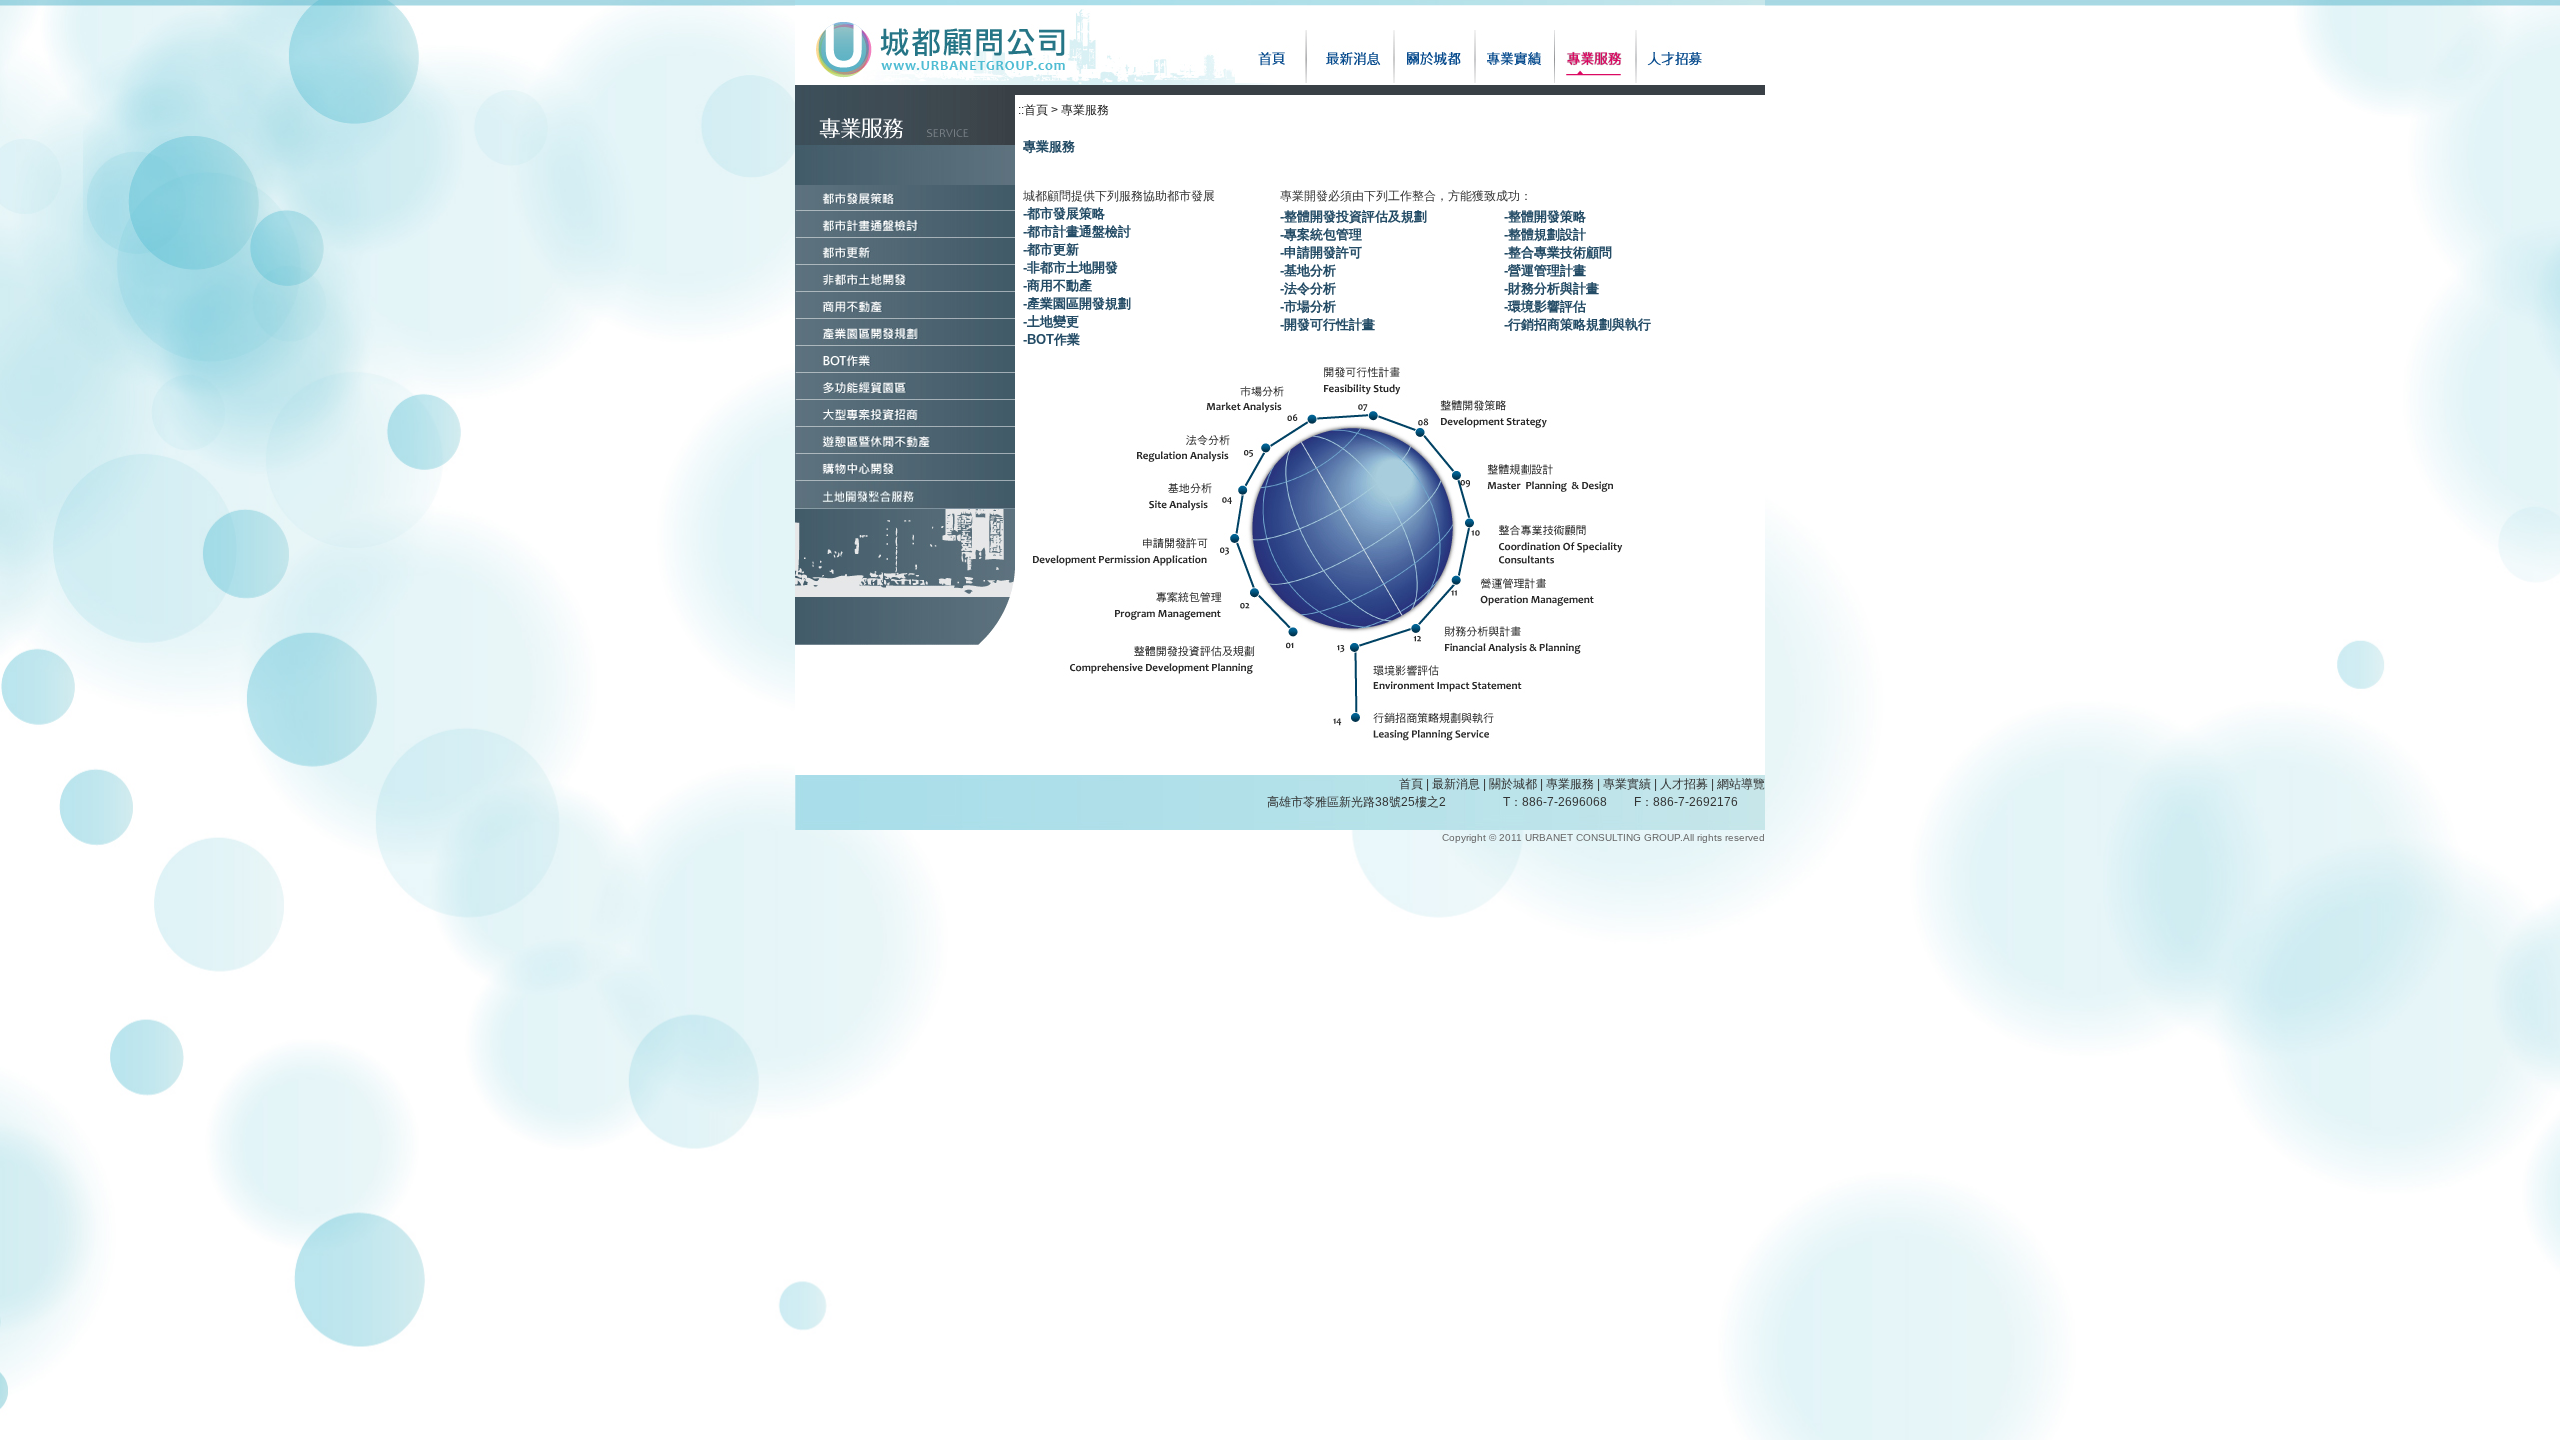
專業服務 (1570, 784)
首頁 (1411, 784)
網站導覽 (1741, 784)
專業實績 (1627, 784)
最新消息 (1456, 784)
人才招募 (1684, 784)
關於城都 (1513, 784)
